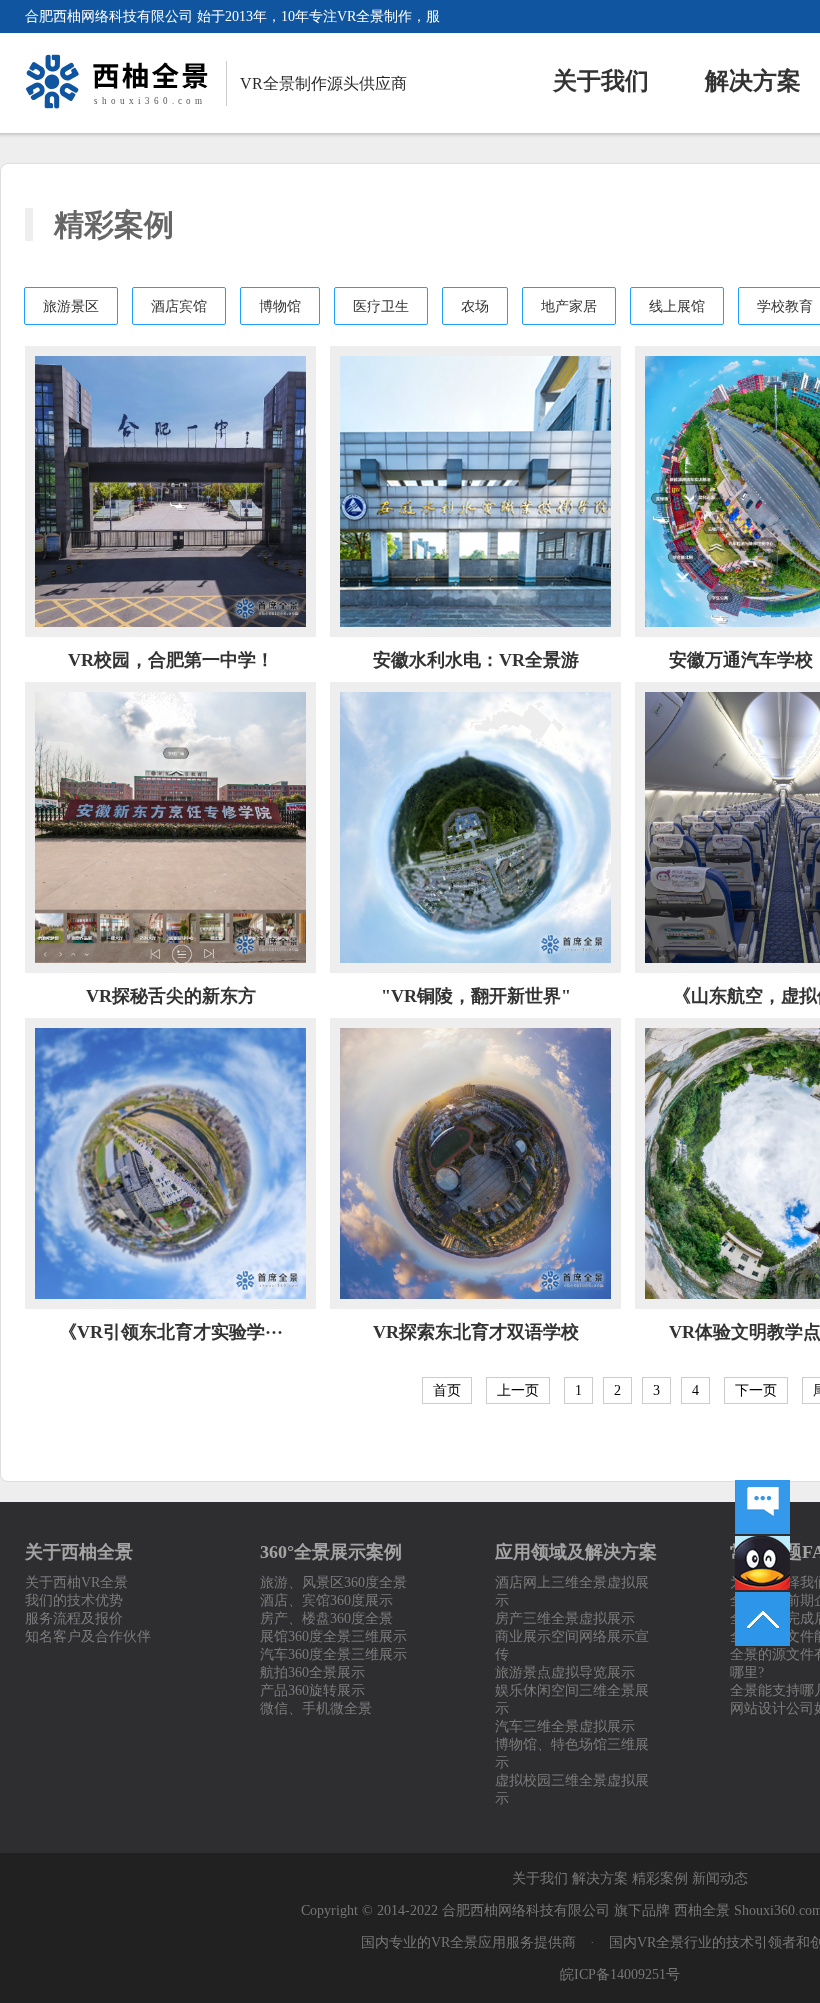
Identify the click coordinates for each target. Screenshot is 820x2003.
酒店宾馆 (179, 306)
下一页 (756, 1390)
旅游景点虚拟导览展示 (565, 1672)
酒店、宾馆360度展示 (326, 1600)
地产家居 (569, 306)
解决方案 (753, 81)
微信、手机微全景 (316, 1708)
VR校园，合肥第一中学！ (171, 660)
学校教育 (785, 306)
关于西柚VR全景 (76, 1582)
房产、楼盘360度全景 (326, 1618)
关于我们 (601, 81)
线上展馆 (677, 306)
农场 (475, 306)
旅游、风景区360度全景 (333, 1582)
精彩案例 (660, 1878)
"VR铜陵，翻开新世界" (476, 996)
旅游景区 (71, 306)
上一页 (518, 1390)
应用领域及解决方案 (576, 1552)
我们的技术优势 (74, 1600)
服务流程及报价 (74, 1618)
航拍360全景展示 (312, 1672)
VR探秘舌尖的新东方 (171, 996)
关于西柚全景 (79, 1552)
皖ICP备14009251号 (620, 1974)
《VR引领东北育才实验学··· (171, 1332)
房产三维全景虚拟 (551, 1618)
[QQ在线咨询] (762, 1564)
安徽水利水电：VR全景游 (476, 660)
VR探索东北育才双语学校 (476, 1332)
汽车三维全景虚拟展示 (565, 1726)
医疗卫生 (381, 306)
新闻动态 (720, 1878)
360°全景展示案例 (331, 1552)
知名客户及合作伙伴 (88, 1636)
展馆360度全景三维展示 (333, 1636)
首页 (447, 1390)
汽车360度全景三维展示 (333, 1654)
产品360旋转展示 (312, 1690)
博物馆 (280, 306)
